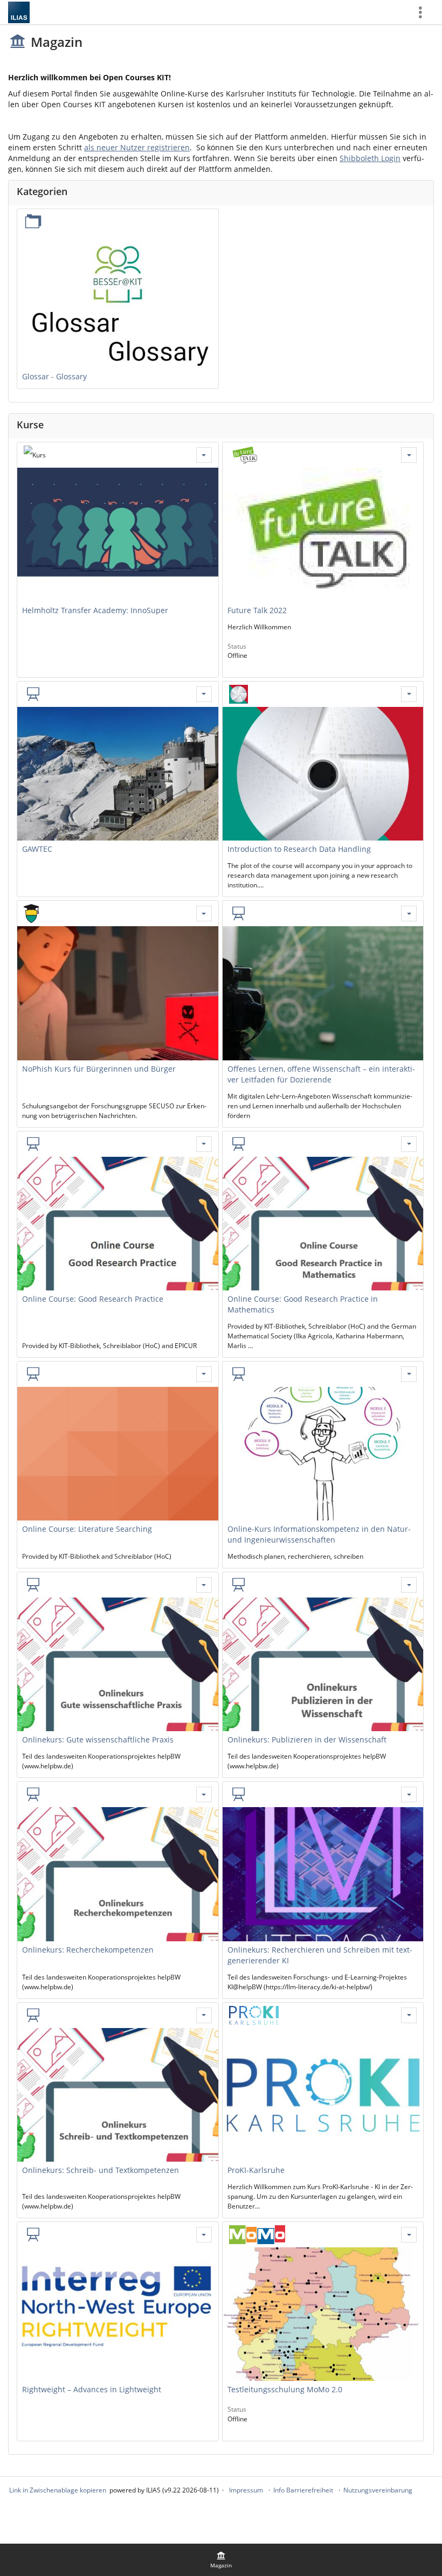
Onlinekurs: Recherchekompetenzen (88, 1950)
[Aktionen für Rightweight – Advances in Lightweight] (204, 2235)
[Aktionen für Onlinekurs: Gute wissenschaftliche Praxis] (204, 1585)
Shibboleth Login (370, 158)
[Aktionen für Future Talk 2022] (409, 455)
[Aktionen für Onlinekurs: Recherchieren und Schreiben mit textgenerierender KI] (409, 1794)
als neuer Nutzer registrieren (137, 147)
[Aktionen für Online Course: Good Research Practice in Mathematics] (409, 1144)
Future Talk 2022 (257, 610)
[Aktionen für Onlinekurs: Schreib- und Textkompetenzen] (204, 2015)
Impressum (246, 2490)
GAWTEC (37, 849)
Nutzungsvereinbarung (378, 2490)
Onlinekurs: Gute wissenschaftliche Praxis (98, 1740)
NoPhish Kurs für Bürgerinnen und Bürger (99, 1069)
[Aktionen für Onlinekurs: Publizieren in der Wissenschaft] (409, 1585)
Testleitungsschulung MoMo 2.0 (285, 2389)
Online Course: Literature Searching (87, 1529)
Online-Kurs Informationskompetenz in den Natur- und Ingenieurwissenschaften (319, 1534)
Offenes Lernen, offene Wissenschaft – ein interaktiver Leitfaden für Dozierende (321, 1074)
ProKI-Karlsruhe (256, 2170)
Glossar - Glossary (54, 376)
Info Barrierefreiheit (303, 2490)
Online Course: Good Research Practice (93, 1299)
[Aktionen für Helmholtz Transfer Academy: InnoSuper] (204, 455)
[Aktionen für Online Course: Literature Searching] (204, 1374)
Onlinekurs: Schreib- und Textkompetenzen (101, 2170)
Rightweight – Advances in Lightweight (92, 2389)
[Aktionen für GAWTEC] (204, 694)
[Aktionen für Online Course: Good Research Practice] (204, 1144)
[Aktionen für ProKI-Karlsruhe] (409, 2015)
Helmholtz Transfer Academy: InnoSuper (95, 610)
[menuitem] (221, 2560)
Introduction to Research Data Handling (299, 849)
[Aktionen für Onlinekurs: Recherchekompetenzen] (204, 1794)
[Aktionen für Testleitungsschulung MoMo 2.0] (409, 2235)
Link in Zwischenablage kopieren (58, 2490)
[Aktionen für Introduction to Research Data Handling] (409, 694)
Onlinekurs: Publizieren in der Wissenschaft (307, 1740)
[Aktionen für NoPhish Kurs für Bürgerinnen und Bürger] (204, 914)
